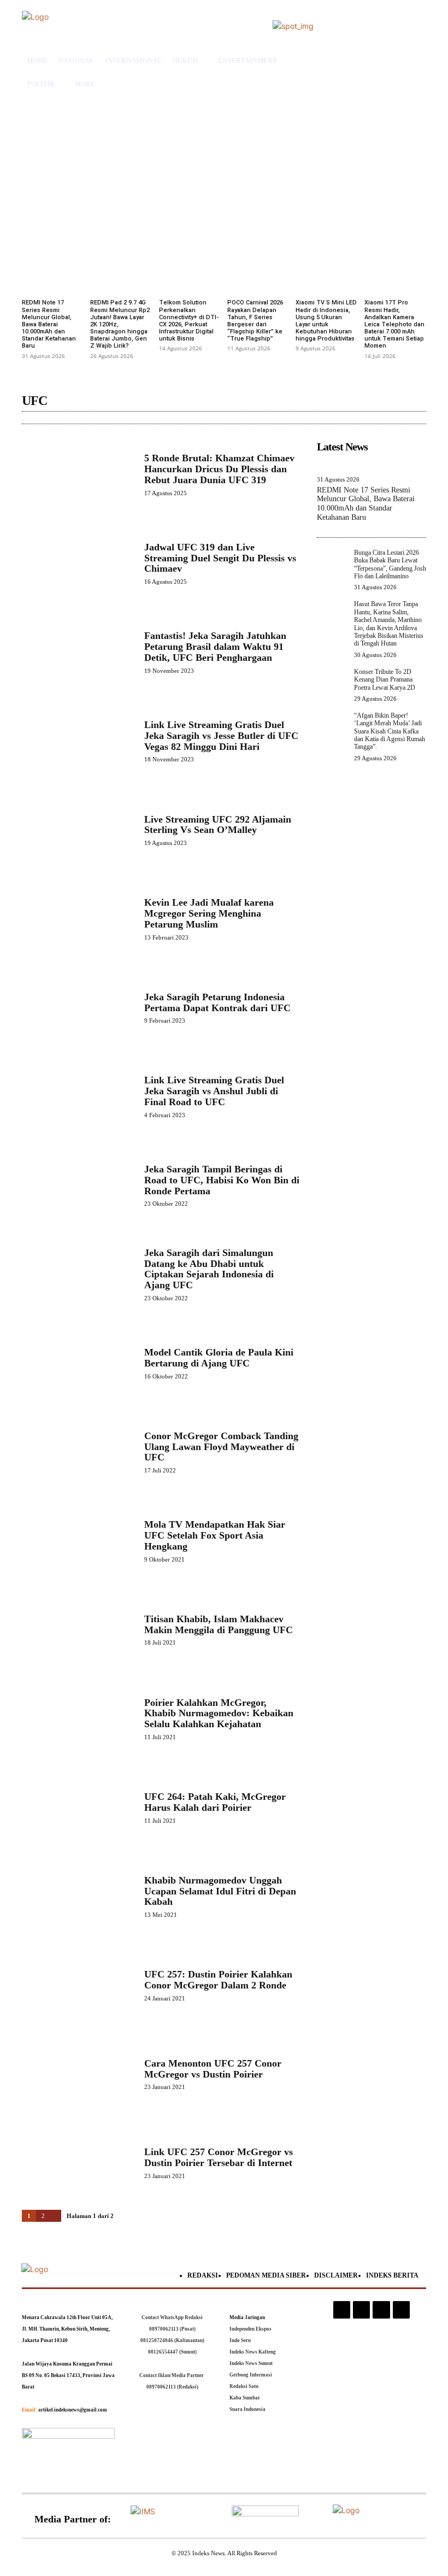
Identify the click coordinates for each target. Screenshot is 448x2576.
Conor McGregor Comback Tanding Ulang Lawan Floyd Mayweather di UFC (221, 1447)
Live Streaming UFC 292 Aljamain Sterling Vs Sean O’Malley (218, 825)
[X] (381, 2310)
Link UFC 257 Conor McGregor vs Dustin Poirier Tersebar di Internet (219, 2157)
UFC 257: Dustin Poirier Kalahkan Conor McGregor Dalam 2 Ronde (218, 1980)
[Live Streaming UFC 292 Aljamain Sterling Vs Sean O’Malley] (78, 830)
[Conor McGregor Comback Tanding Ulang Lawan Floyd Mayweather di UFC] (78, 1452)
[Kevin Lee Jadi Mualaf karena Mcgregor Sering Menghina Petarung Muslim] (78, 919)
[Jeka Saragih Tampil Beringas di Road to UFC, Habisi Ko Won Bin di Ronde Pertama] (78, 1185)
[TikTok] (361, 2310)
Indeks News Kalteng (253, 2352)
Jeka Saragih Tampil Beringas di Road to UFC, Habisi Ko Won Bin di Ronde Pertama (222, 1180)
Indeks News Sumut (251, 2363)
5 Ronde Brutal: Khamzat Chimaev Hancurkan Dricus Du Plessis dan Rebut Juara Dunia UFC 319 (219, 469)
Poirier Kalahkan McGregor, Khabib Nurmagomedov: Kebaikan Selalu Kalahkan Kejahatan (219, 1714)
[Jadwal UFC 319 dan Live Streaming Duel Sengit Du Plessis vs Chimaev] (78, 563)
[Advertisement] (224, 167)
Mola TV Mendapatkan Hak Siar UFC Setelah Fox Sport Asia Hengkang (215, 1535)
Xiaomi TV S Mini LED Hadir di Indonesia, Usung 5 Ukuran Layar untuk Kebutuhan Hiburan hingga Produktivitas (326, 321)
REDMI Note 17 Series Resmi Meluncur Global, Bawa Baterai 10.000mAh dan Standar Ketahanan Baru (49, 324)
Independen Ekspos (250, 2329)
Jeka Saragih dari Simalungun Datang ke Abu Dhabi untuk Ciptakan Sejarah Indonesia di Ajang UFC (209, 1269)
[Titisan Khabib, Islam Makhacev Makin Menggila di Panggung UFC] (78, 1630)
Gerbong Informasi (251, 2375)
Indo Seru (240, 2340)
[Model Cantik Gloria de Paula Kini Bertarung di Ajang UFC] (78, 1363)
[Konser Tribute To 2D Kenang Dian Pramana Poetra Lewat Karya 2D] (332, 683)
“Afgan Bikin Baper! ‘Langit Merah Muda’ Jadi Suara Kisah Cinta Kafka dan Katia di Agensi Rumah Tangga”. (390, 731)
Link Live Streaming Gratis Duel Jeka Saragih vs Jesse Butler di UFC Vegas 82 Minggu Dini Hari (221, 736)
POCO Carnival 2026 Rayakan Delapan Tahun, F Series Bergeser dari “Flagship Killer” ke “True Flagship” (255, 321)
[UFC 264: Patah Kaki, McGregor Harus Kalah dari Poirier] (78, 1808)
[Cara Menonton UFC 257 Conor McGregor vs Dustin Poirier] (78, 2074)
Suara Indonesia (247, 2409)
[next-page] (56, 2216)
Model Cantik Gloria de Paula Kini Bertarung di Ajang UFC (219, 1358)
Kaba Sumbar (245, 2398)
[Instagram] (342, 2310)
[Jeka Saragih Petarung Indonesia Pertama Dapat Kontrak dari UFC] (78, 1008)
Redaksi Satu (244, 2386)
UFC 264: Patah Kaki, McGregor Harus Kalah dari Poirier (215, 1802)
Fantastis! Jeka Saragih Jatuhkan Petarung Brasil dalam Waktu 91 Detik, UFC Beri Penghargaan (215, 647)
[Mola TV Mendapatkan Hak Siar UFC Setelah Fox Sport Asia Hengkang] (78, 1541)
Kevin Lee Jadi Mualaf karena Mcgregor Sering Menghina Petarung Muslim (209, 913)
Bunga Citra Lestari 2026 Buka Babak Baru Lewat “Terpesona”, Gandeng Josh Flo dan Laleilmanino (390, 564)
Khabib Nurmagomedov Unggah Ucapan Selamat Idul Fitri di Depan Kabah (220, 1891)
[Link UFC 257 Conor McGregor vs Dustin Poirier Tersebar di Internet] (78, 2163)
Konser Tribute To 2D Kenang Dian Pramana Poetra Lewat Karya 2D (385, 680)
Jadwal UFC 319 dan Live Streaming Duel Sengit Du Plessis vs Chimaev (220, 558)
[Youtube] (401, 2310)
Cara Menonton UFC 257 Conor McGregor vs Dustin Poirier (213, 2069)
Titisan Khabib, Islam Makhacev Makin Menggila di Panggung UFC (219, 1624)
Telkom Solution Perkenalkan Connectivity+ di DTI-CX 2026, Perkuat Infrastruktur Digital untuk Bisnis (189, 321)
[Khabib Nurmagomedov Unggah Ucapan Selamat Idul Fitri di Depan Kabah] (78, 1896)
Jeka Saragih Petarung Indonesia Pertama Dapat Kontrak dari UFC (217, 1002)
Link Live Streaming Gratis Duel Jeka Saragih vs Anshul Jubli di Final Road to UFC (214, 1091)
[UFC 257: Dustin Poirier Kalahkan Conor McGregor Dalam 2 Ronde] (78, 1985)
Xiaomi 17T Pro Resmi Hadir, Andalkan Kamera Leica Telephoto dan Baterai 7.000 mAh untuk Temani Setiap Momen (394, 324)
